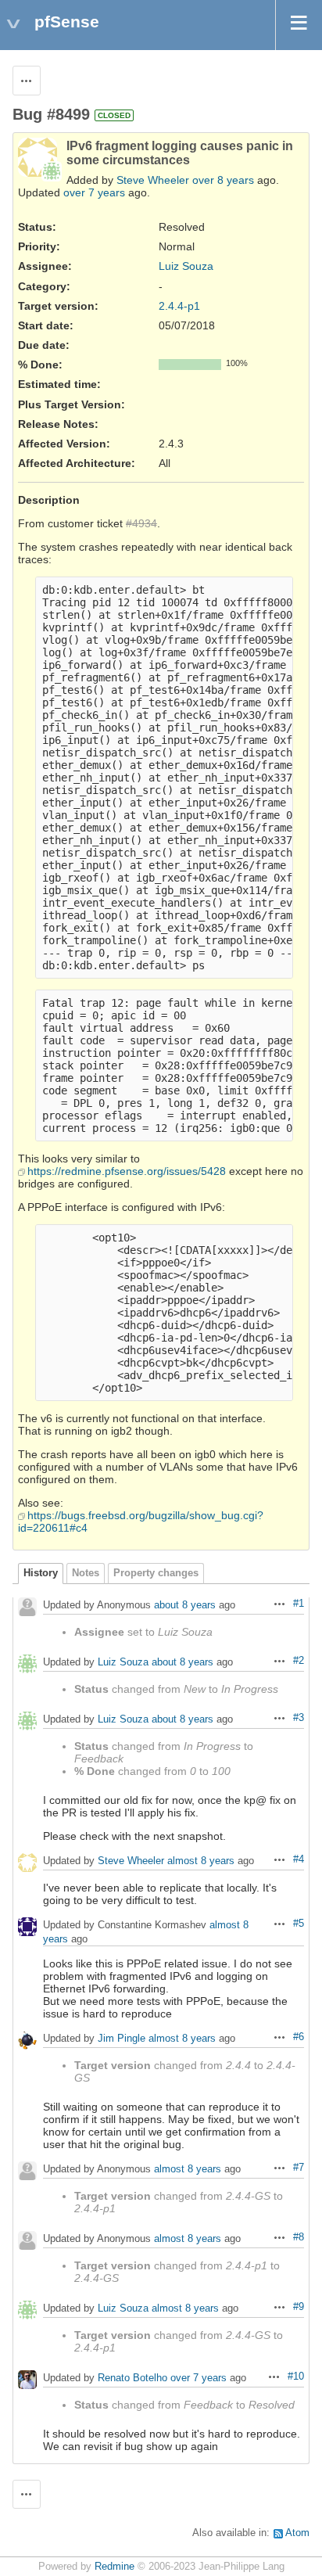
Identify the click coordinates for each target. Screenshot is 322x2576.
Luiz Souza (186, 266)
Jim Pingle (122, 2038)
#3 (299, 1718)
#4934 (141, 523)
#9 (299, 2307)
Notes (86, 1573)
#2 (299, 1661)
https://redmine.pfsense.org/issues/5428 (127, 1171)
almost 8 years (201, 1861)
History (41, 1573)
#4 (299, 1859)
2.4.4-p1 (179, 306)
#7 (299, 2168)
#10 (296, 2377)
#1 (299, 1604)
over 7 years (94, 192)
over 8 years (223, 180)
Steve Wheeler (153, 180)
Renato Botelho (132, 2378)
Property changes (156, 1573)
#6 (299, 2037)
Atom (297, 2533)
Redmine (114, 2567)
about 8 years (185, 1605)
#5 (299, 1924)
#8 (299, 2237)
